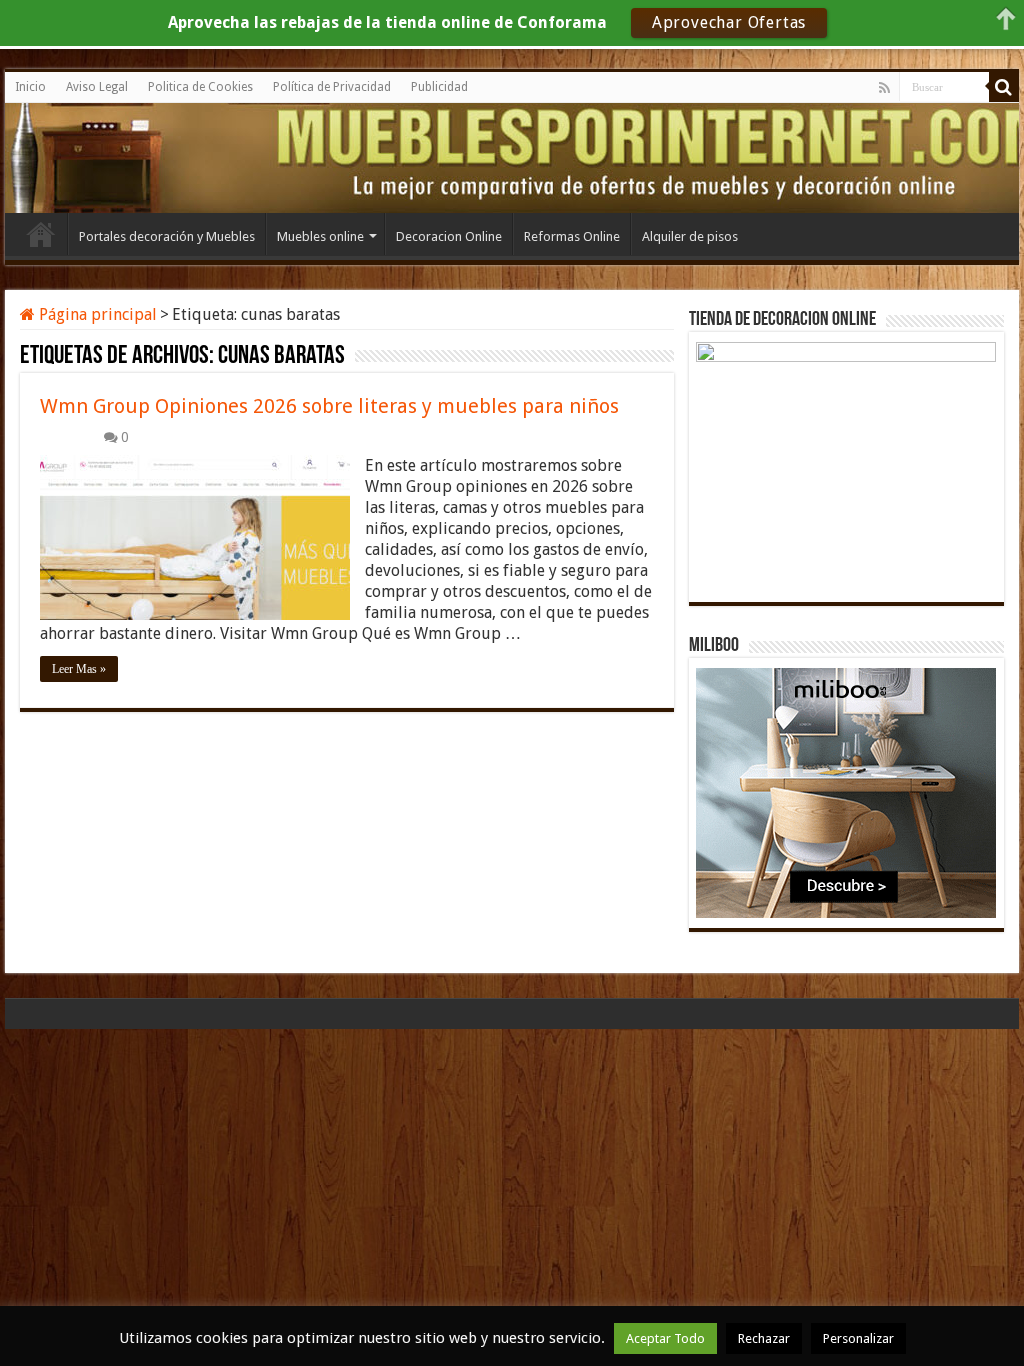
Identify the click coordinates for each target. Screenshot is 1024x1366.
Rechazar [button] (764, 1338)
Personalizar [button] (858, 1338)
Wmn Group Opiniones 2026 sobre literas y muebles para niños (329, 406)
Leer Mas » (79, 669)
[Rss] (884, 88)
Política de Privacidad (332, 87)
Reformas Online (572, 236)
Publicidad (439, 87)
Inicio (30, 87)
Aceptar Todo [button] (665, 1338)
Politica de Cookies (200, 87)
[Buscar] (1004, 87)
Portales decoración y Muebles (167, 236)
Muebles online (320, 236)
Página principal (96, 314)
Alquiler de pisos (690, 236)
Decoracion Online (449, 236)
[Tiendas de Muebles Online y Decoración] (95, 155)
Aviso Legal (97, 87)
